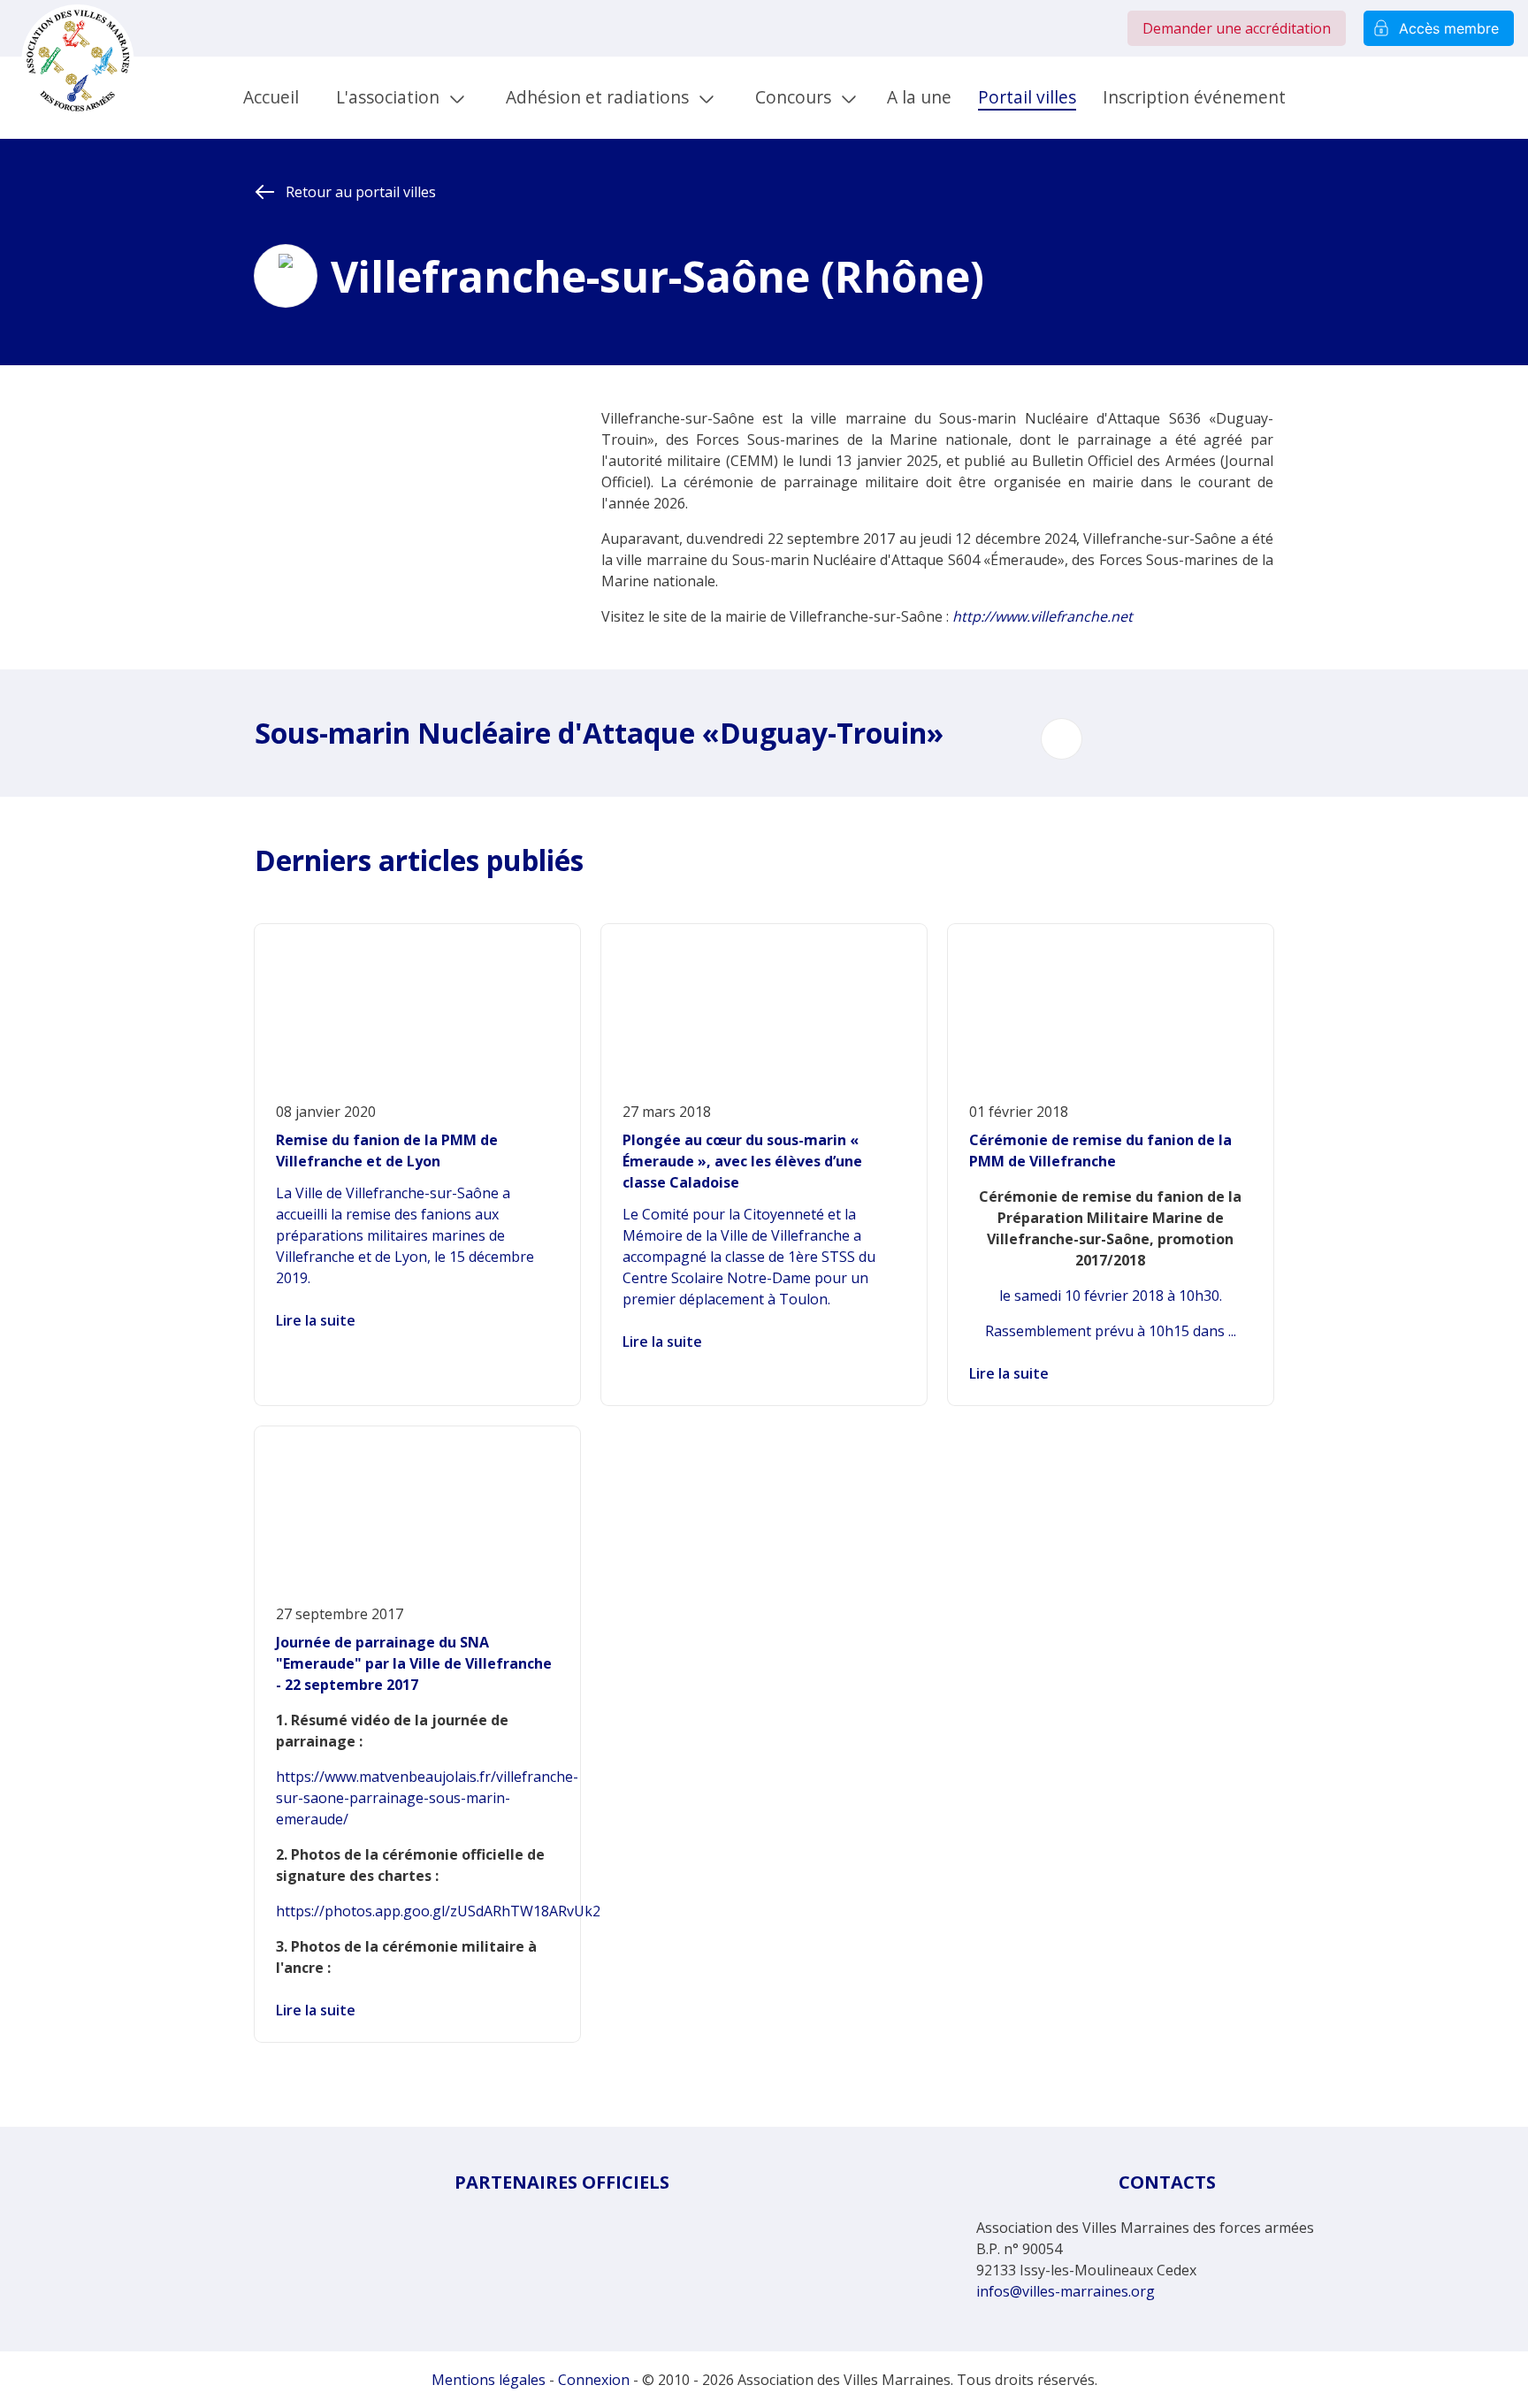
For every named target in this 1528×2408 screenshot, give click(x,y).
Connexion (594, 2380)
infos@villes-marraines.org (1066, 2291)
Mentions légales (489, 2380)
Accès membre (1449, 28)
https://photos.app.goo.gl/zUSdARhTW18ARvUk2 (438, 1911)
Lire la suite (316, 1320)
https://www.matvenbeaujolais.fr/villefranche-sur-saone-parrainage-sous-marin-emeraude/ (427, 1798)
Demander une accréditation (1237, 28)
